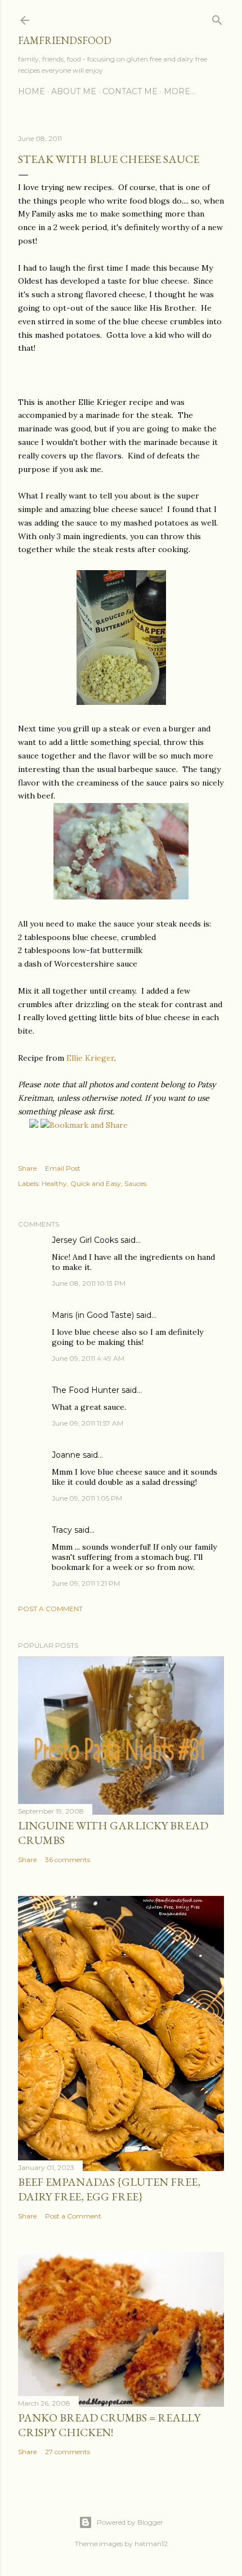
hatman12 (151, 2544)
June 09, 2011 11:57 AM (88, 1423)
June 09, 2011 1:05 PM (87, 1498)
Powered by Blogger (130, 2522)
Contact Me (130, 91)
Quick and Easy (96, 1183)
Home (32, 91)
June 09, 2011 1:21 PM (86, 1583)
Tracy (62, 1530)
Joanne (66, 1455)
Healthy (54, 1183)
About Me (74, 91)
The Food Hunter (86, 1390)
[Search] (217, 18)
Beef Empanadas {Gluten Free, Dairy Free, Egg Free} (109, 2189)
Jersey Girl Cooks (85, 1240)
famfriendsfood (65, 40)
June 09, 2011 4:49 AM (88, 1358)
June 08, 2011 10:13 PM (89, 1283)
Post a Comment (50, 1609)
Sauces (135, 1183)
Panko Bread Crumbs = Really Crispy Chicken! (109, 2425)
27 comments (68, 2452)
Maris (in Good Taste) (93, 1315)
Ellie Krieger (89, 1058)
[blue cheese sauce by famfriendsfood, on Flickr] (121, 702)
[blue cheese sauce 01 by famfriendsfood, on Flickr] (121, 897)
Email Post (63, 1168)
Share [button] (27, 1168)
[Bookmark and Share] (84, 1125)
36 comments (68, 1860)
